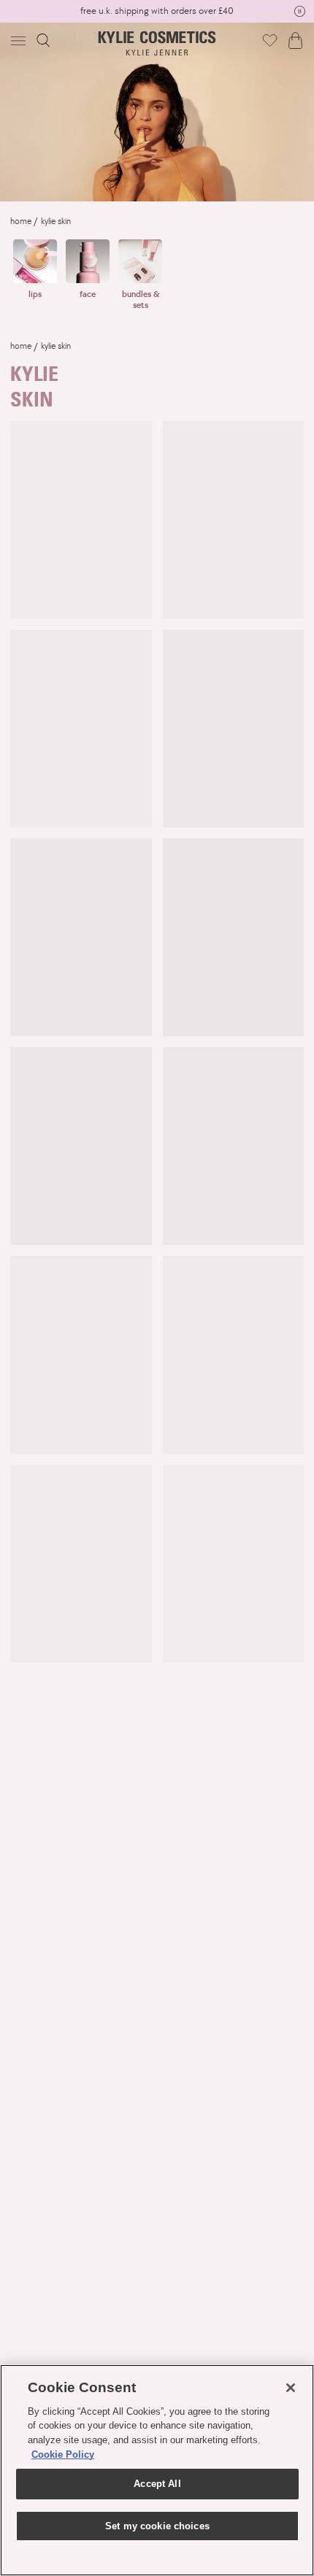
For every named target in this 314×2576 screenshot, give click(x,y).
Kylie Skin (56, 221)
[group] (157, 11)
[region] (157, 2470)
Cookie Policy (63, 2454)
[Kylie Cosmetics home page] (157, 43)
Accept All (157, 2484)
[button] (20, 41)
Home (21, 221)
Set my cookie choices (157, 2526)
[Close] (291, 2388)
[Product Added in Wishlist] (270, 40)
